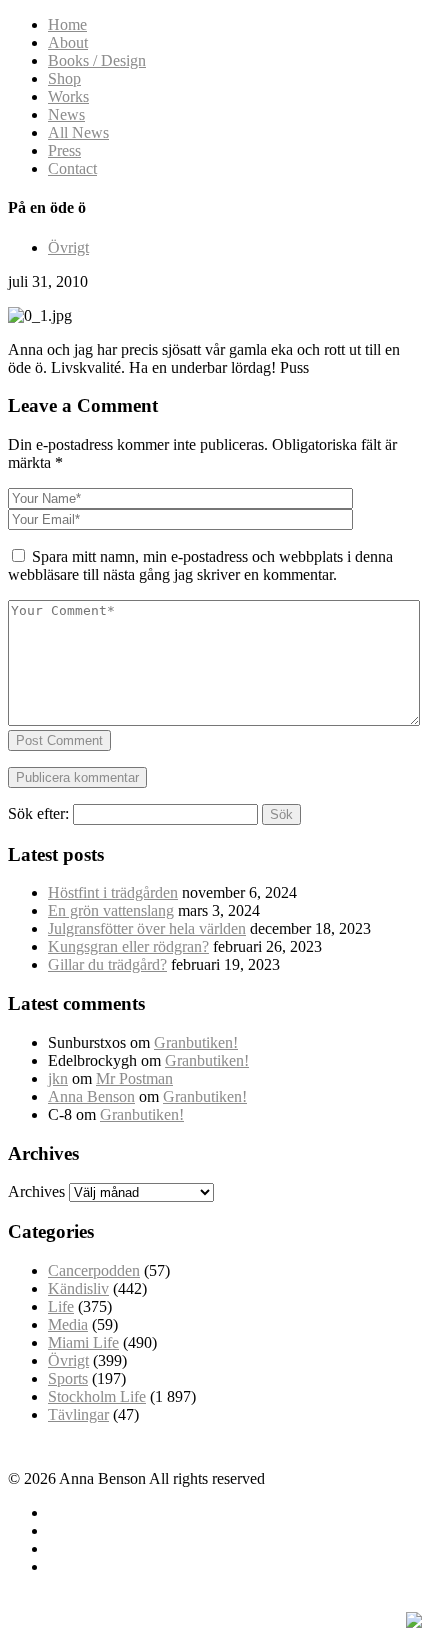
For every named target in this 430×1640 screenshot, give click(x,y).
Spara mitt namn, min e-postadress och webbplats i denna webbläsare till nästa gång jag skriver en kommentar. (200, 565)
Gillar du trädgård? (107, 964)
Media (68, 1324)
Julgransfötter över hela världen (147, 928)
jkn (58, 1078)
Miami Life (83, 1342)
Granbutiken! (196, 1042)
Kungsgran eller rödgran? (128, 946)
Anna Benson (91, 1096)
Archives (36, 1191)
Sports (68, 1378)
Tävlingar (78, 1414)
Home (67, 24)
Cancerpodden (94, 1270)
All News (78, 132)
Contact (72, 168)
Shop (64, 78)
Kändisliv (78, 1288)
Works (68, 96)
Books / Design (97, 60)
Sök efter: (38, 813)
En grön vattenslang (111, 910)
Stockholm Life (97, 1396)
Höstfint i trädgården (113, 892)
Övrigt (68, 247)
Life (61, 1306)
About (68, 42)
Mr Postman (134, 1078)
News (66, 114)
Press (64, 150)
